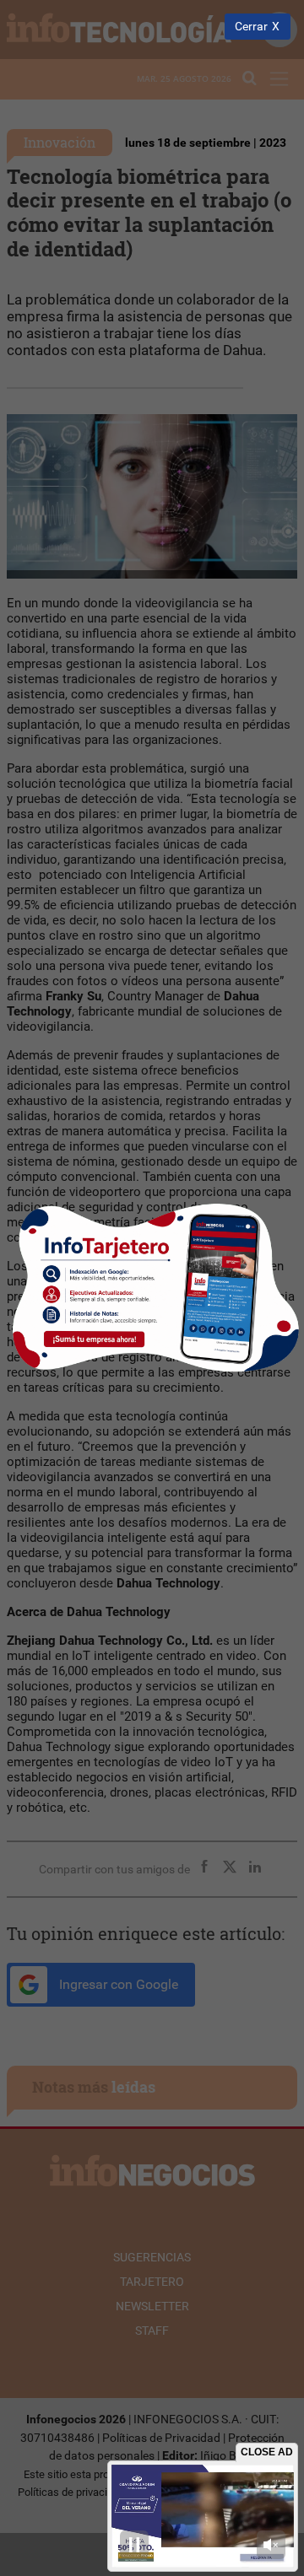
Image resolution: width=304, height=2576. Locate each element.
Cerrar (251, 27)
